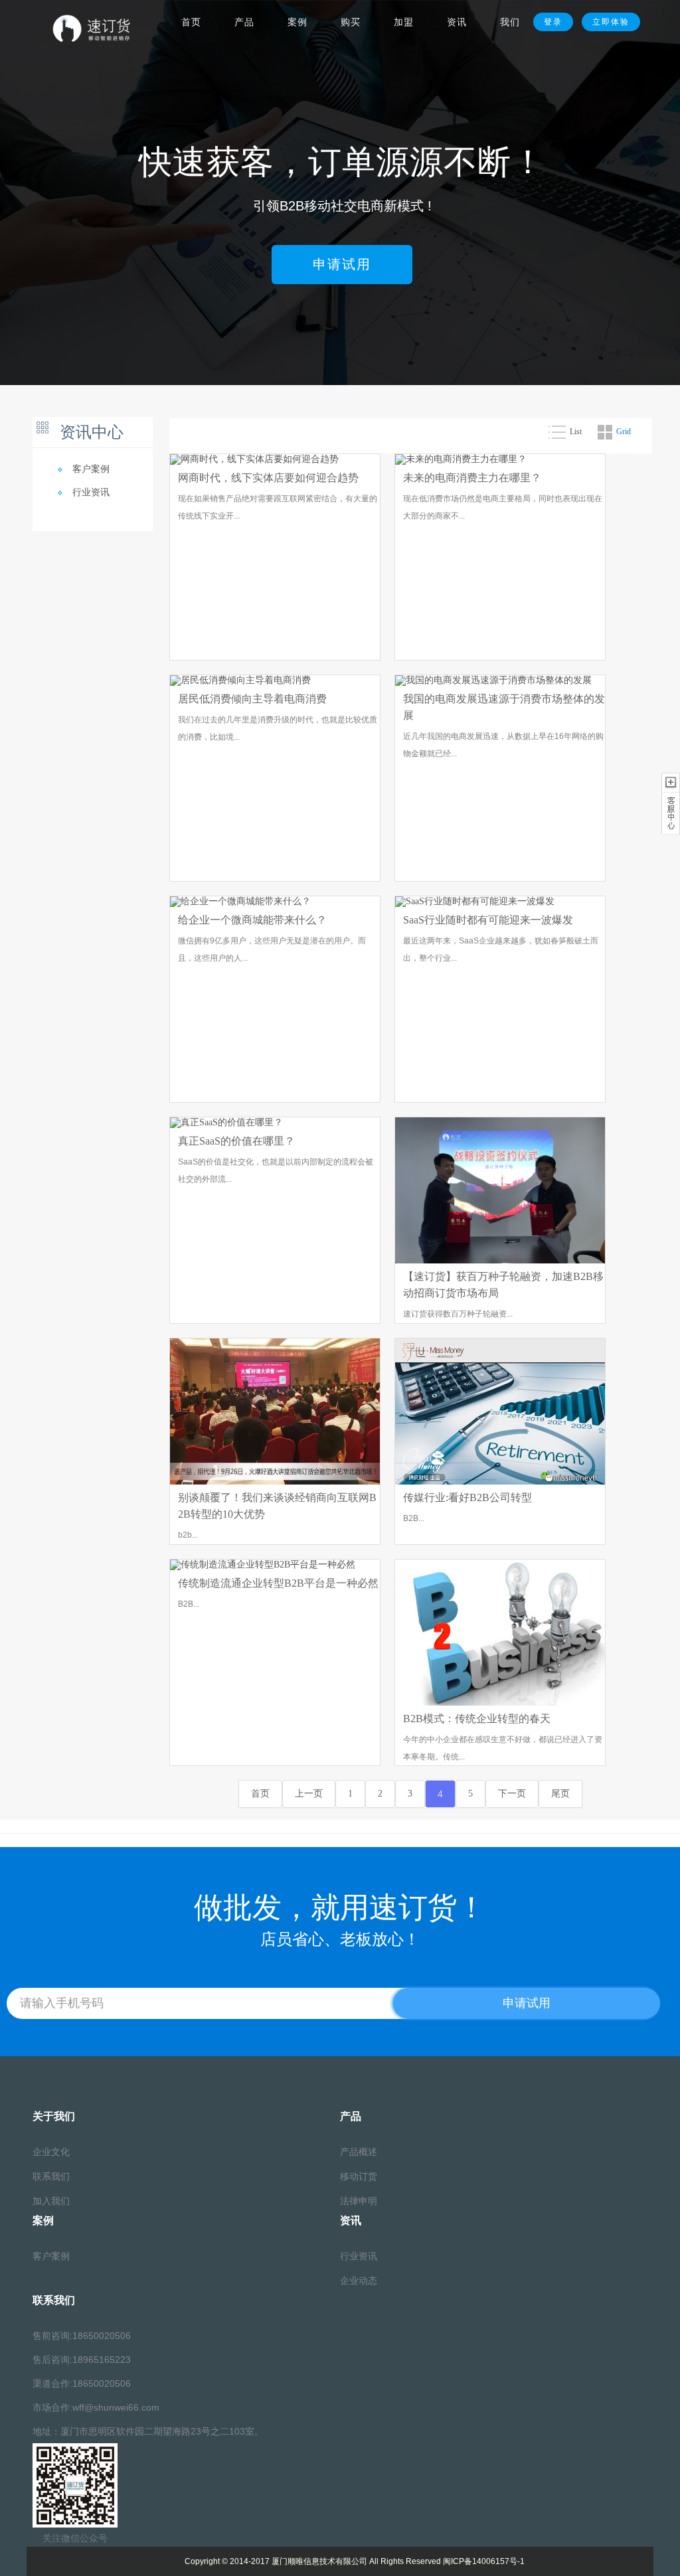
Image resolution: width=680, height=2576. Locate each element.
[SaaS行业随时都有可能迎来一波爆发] (475, 903)
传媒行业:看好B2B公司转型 (467, 1497)
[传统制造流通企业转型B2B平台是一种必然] (263, 1566)
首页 (260, 1794)
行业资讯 (91, 492)
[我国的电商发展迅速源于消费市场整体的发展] (493, 682)
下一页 (512, 1794)
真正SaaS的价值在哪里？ (236, 1141)
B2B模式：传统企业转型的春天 (477, 1719)
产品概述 (359, 2152)
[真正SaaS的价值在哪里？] (226, 1124)
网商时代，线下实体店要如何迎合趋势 (268, 478)
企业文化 (51, 2152)
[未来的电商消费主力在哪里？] (461, 460)
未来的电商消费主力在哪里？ (472, 478)
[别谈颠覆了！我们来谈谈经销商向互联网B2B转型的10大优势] (275, 1412)
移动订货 (359, 2177)
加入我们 (51, 2201)
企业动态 (359, 2281)
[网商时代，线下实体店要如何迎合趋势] (254, 460)
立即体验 (611, 22)
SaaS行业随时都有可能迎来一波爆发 (488, 920)
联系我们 (51, 2177)
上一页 (309, 1794)
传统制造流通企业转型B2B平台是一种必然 (278, 1583)
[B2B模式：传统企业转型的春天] (500, 1634)
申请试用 (342, 264)
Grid (624, 432)
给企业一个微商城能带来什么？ (252, 920)
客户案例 (91, 469)
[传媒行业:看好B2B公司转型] (500, 1412)
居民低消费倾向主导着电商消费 (252, 699)
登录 (553, 22)
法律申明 (359, 2201)
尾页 (560, 1794)
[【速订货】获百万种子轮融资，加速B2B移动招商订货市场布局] (500, 1191)
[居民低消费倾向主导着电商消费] (240, 682)
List (576, 432)
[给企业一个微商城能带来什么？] (240, 903)
